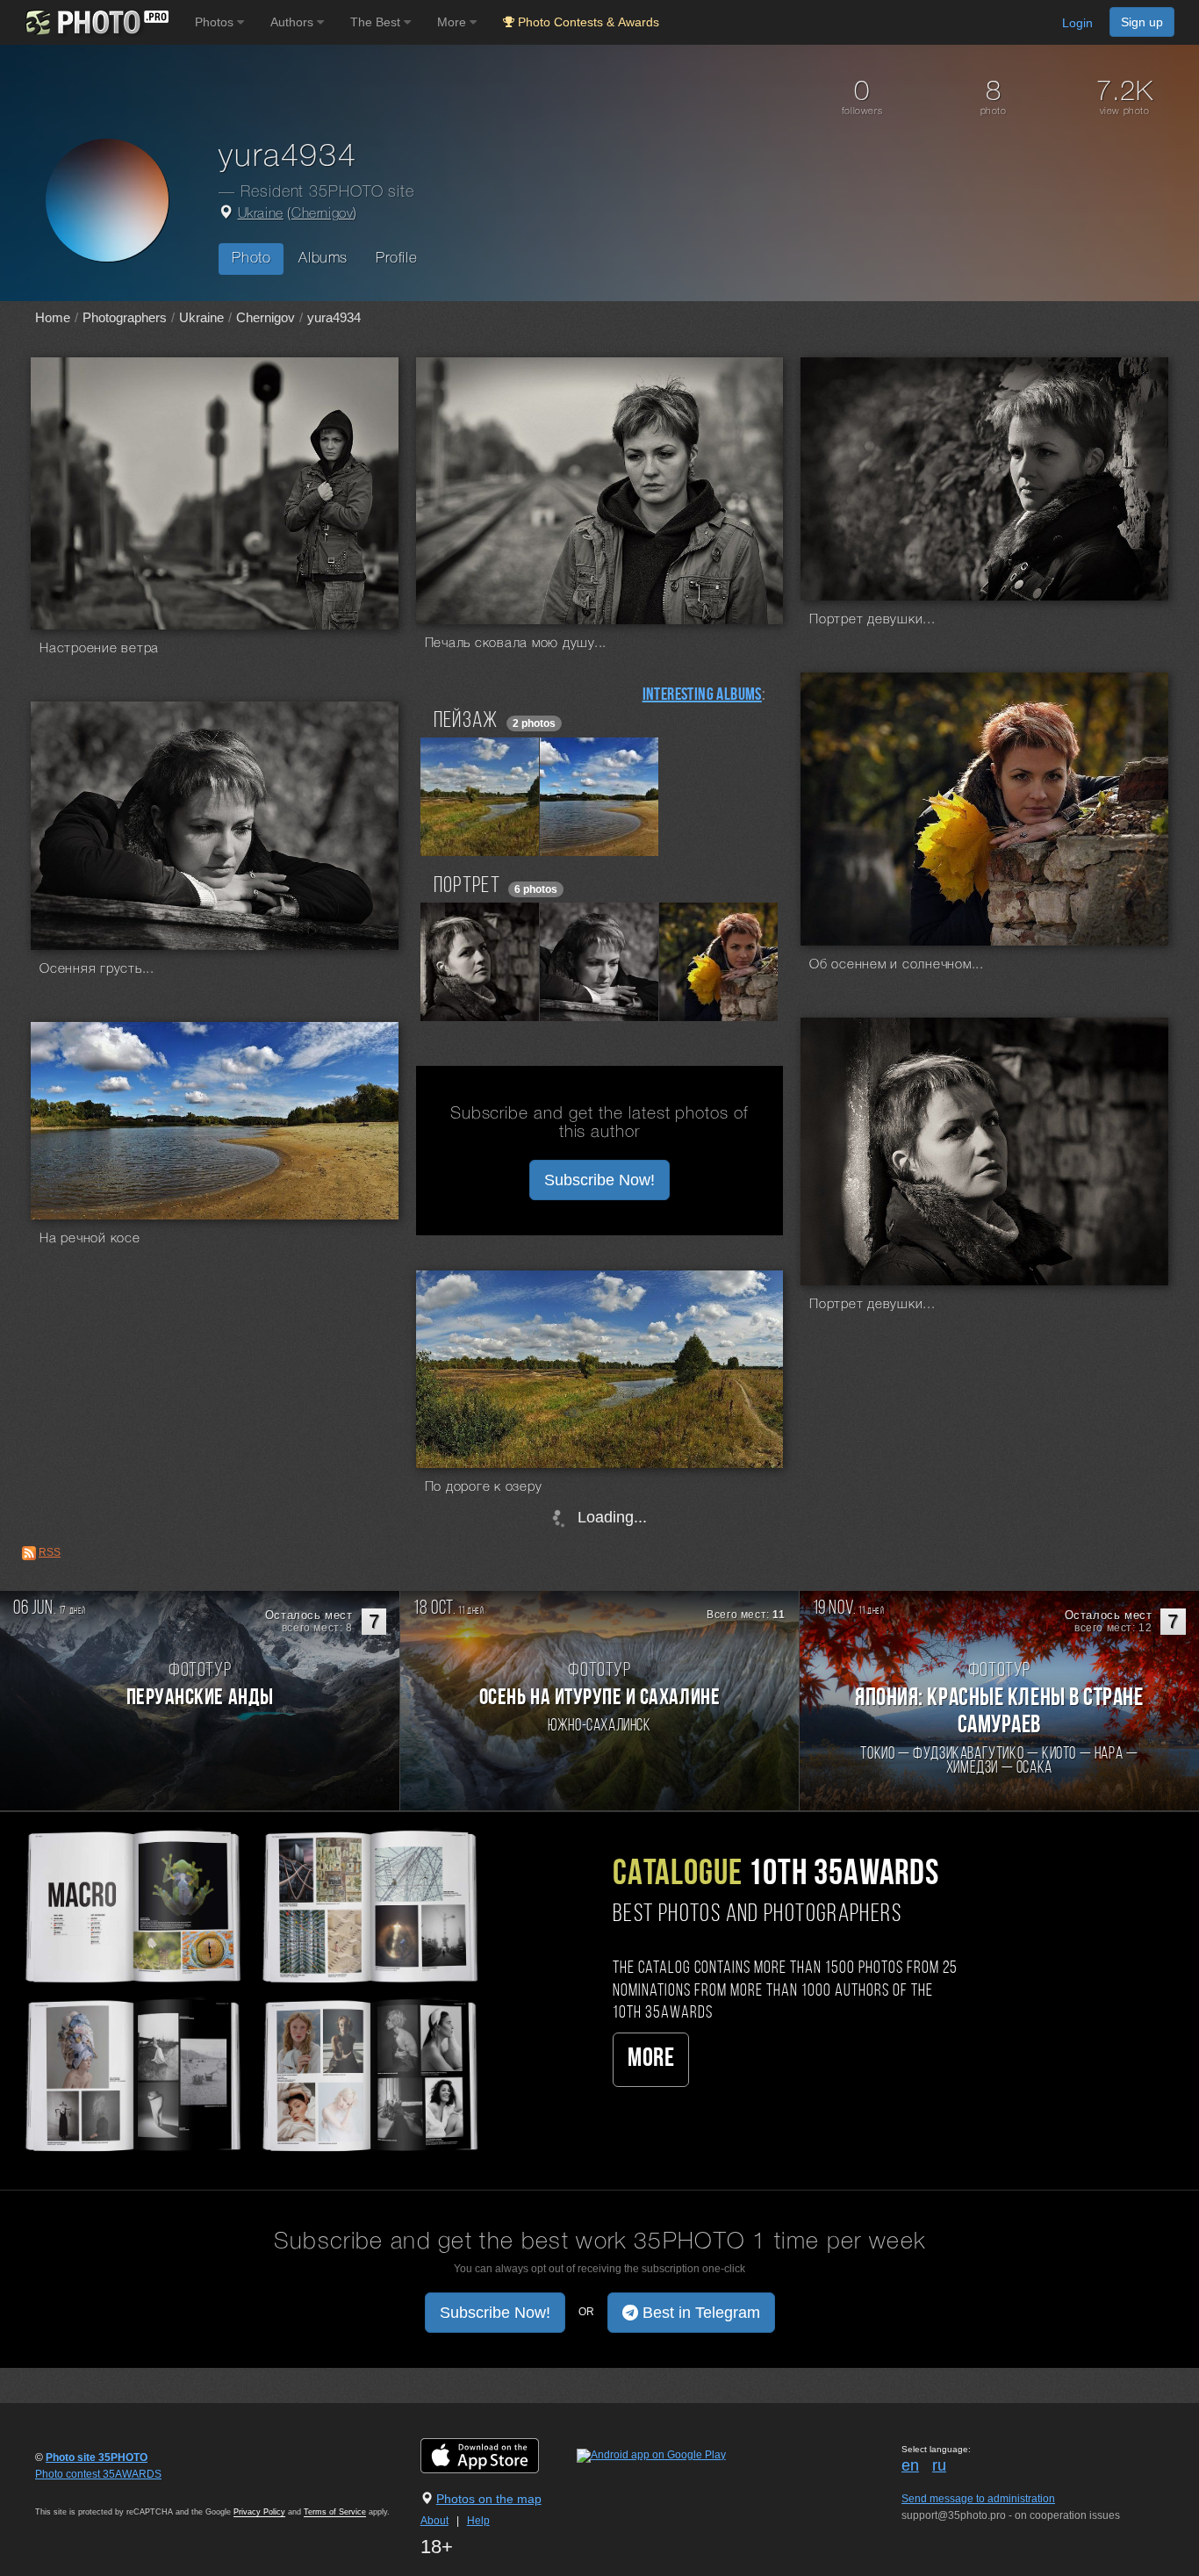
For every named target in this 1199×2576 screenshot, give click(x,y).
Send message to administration (978, 2499)
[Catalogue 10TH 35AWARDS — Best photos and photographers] (250, 1989)
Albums (323, 259)
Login (1077, 23)
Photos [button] (216, 22)
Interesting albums (702, 695)
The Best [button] (377, 22)
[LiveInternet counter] (74, 2491)
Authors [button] (294, 22)
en (910, 2465)
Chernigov (322, 214)
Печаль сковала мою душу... (516, 644)
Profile (396, 259)
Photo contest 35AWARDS (98, 2474)
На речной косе (90, 1239)
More (651, 2059)
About (434, 2521)
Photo (251, 259)
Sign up (1142, 22)
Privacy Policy (259, 2512)
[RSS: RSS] (29, 1553)
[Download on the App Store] (497, 2455)
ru (939, 2465)
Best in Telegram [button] (699, 2313)
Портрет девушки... (872, 620)
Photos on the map (489, 2499)
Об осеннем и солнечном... (897, 965)
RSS (50, 1552)
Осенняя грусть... (97, 969)
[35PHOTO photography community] (95, 22)
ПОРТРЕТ (467, 886)
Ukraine (261, 214)
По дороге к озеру (484, 1487)
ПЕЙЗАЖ (466, 721)
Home (53, 317)
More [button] (453, 22)
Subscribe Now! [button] (599, 1180)
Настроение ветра (99, 649)
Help (478, 2521)
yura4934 (334, 317)
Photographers (125, 317)
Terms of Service (335, 2512)
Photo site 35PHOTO (97, 2457)
